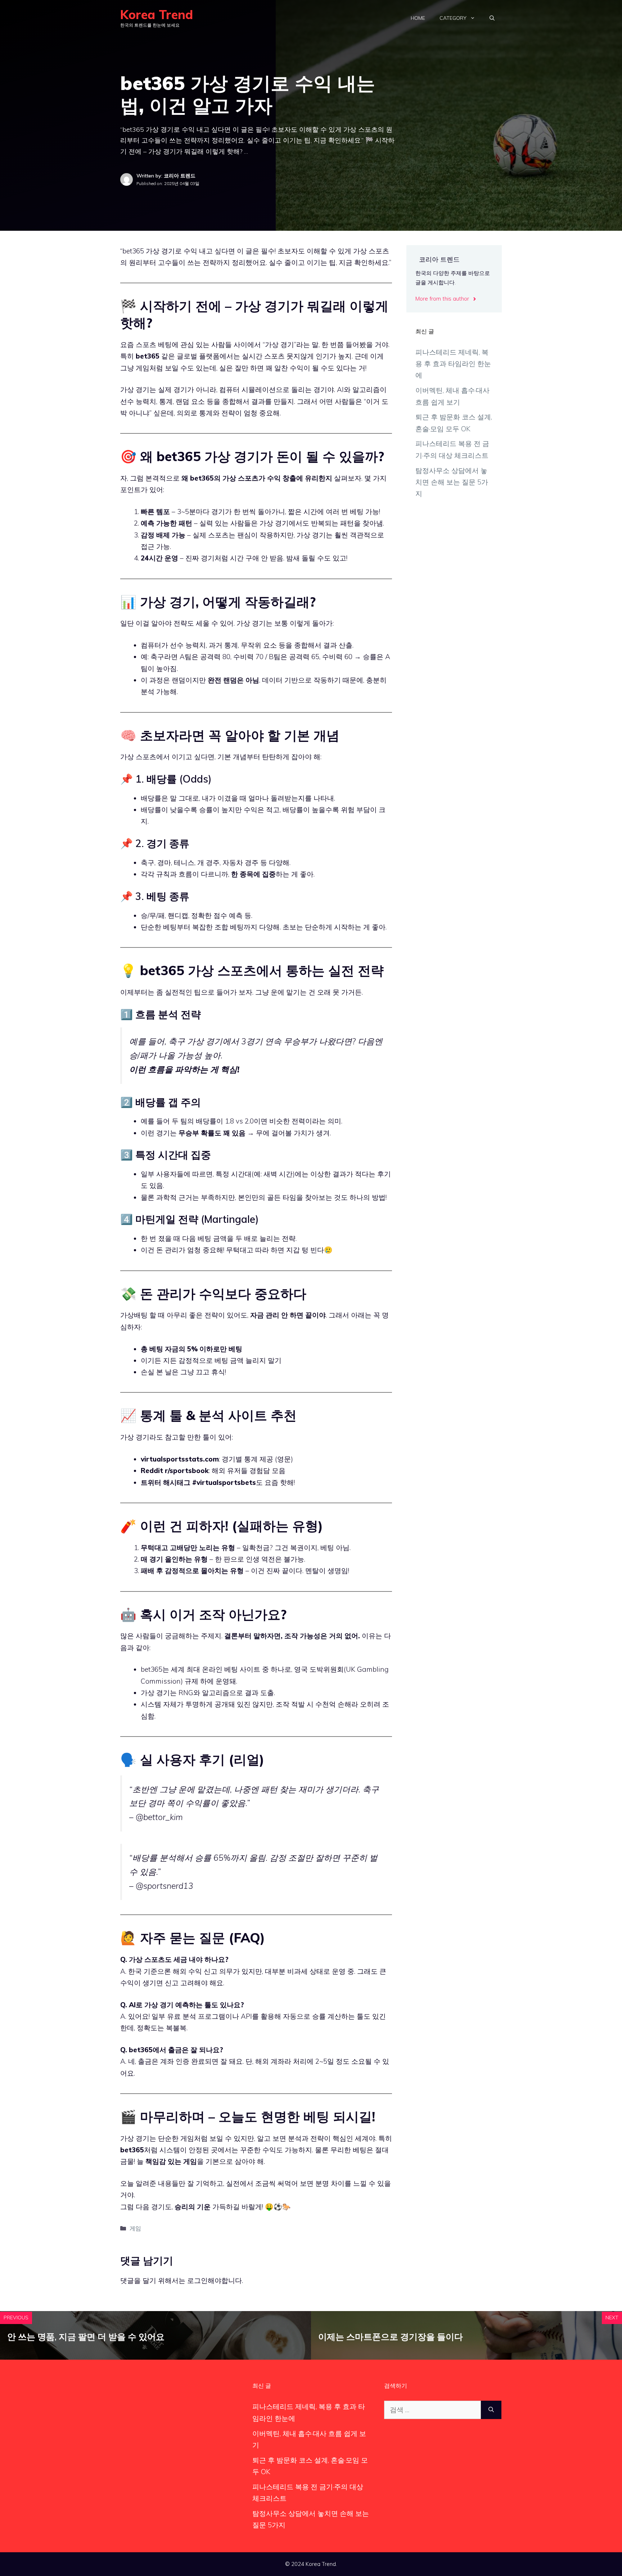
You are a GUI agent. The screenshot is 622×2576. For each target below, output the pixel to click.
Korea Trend (157, 15)
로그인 (197, 2280)
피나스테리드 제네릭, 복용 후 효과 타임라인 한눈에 (453, 364)
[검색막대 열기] (492, 18)
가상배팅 (134, 1315)
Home (418, 18)
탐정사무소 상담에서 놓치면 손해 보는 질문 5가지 (452, 482)
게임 (135, 2228)
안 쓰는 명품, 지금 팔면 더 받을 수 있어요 (86, 2337)
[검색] (491, 2410)
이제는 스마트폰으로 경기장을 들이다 (391, 2337)
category (453, 18)
